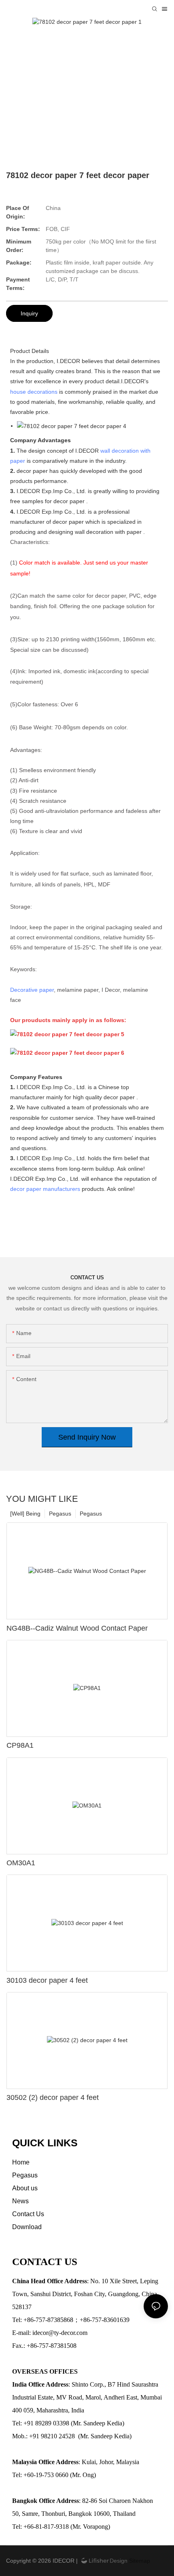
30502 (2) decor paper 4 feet (53, 2097)
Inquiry (29, 313)
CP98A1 (20, 1745)
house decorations (34, 392)
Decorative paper (32, 990)
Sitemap (139, 2561)
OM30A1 (21, 1863)
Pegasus (91, 1514)
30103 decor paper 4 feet (47, 1980)
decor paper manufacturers (45, 1189)
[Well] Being (25, 1514)
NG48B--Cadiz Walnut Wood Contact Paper (77, 1628)
